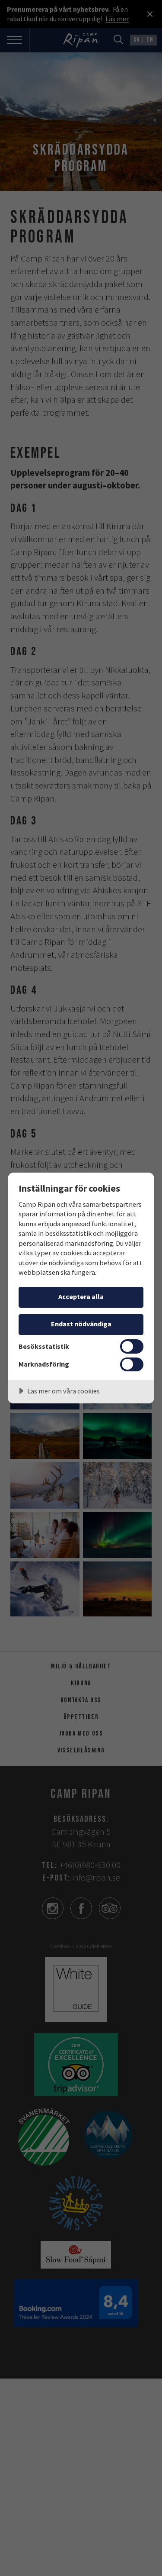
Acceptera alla (81, 1296)
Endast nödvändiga (81, 1324)
